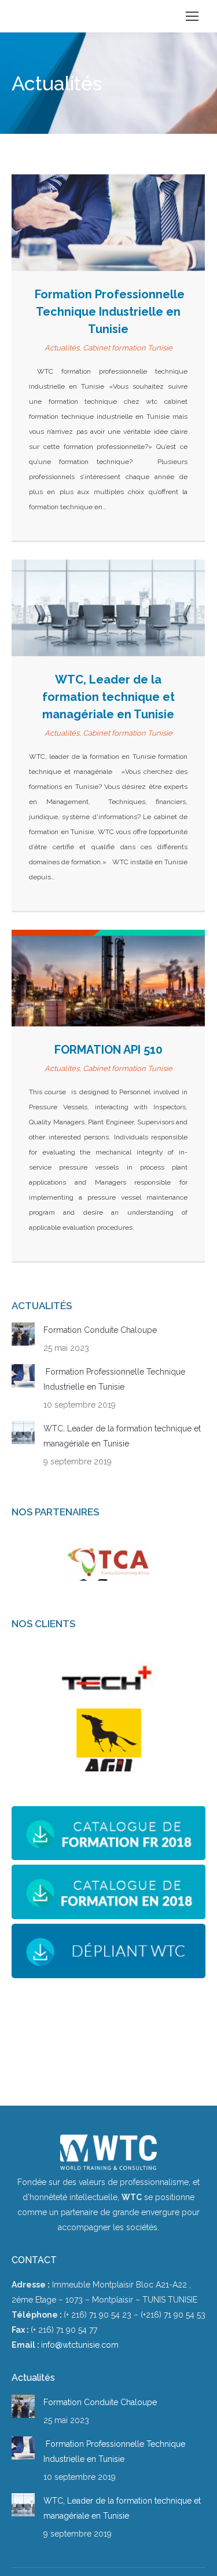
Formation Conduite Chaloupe (100, 1330)
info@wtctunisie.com (80, 2345)
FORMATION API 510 (108, 1050)
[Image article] (23, 1334)
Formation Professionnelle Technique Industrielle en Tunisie (108, 312)
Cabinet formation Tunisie (128, 348)
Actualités (62, 348)
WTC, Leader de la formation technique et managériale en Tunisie (108, 697)
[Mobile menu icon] (192, 16)
